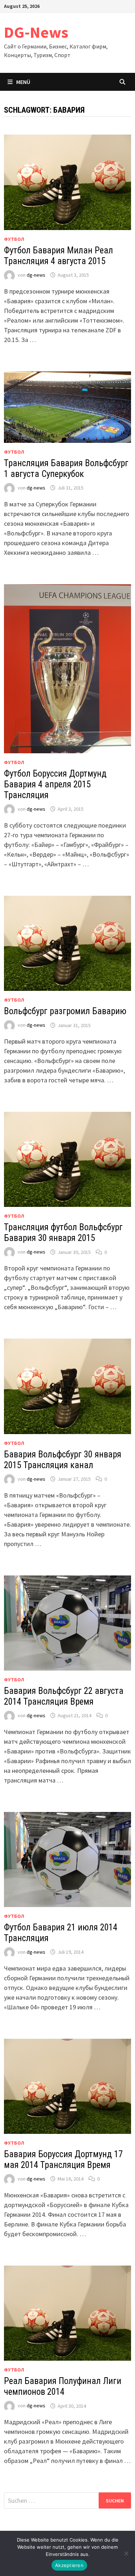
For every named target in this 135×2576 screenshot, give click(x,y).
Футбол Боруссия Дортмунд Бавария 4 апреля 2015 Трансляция (55, 784)
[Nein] (126, 2553)
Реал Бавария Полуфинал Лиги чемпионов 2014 (63, 2386)
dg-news (36, 275)
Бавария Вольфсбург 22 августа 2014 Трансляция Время (64, 1696)
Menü (23, 82)
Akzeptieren (69, 2565)
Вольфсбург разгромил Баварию (65, 1011)
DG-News (36, 32)
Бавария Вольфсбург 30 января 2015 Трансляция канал (63, 1460)
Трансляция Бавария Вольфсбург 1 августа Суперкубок (66, 469)
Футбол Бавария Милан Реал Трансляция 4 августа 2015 (58, 256)
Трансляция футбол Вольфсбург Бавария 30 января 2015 (63, 1233)
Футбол (14, 239)
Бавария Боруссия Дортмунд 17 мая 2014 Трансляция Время (63, 2160)
